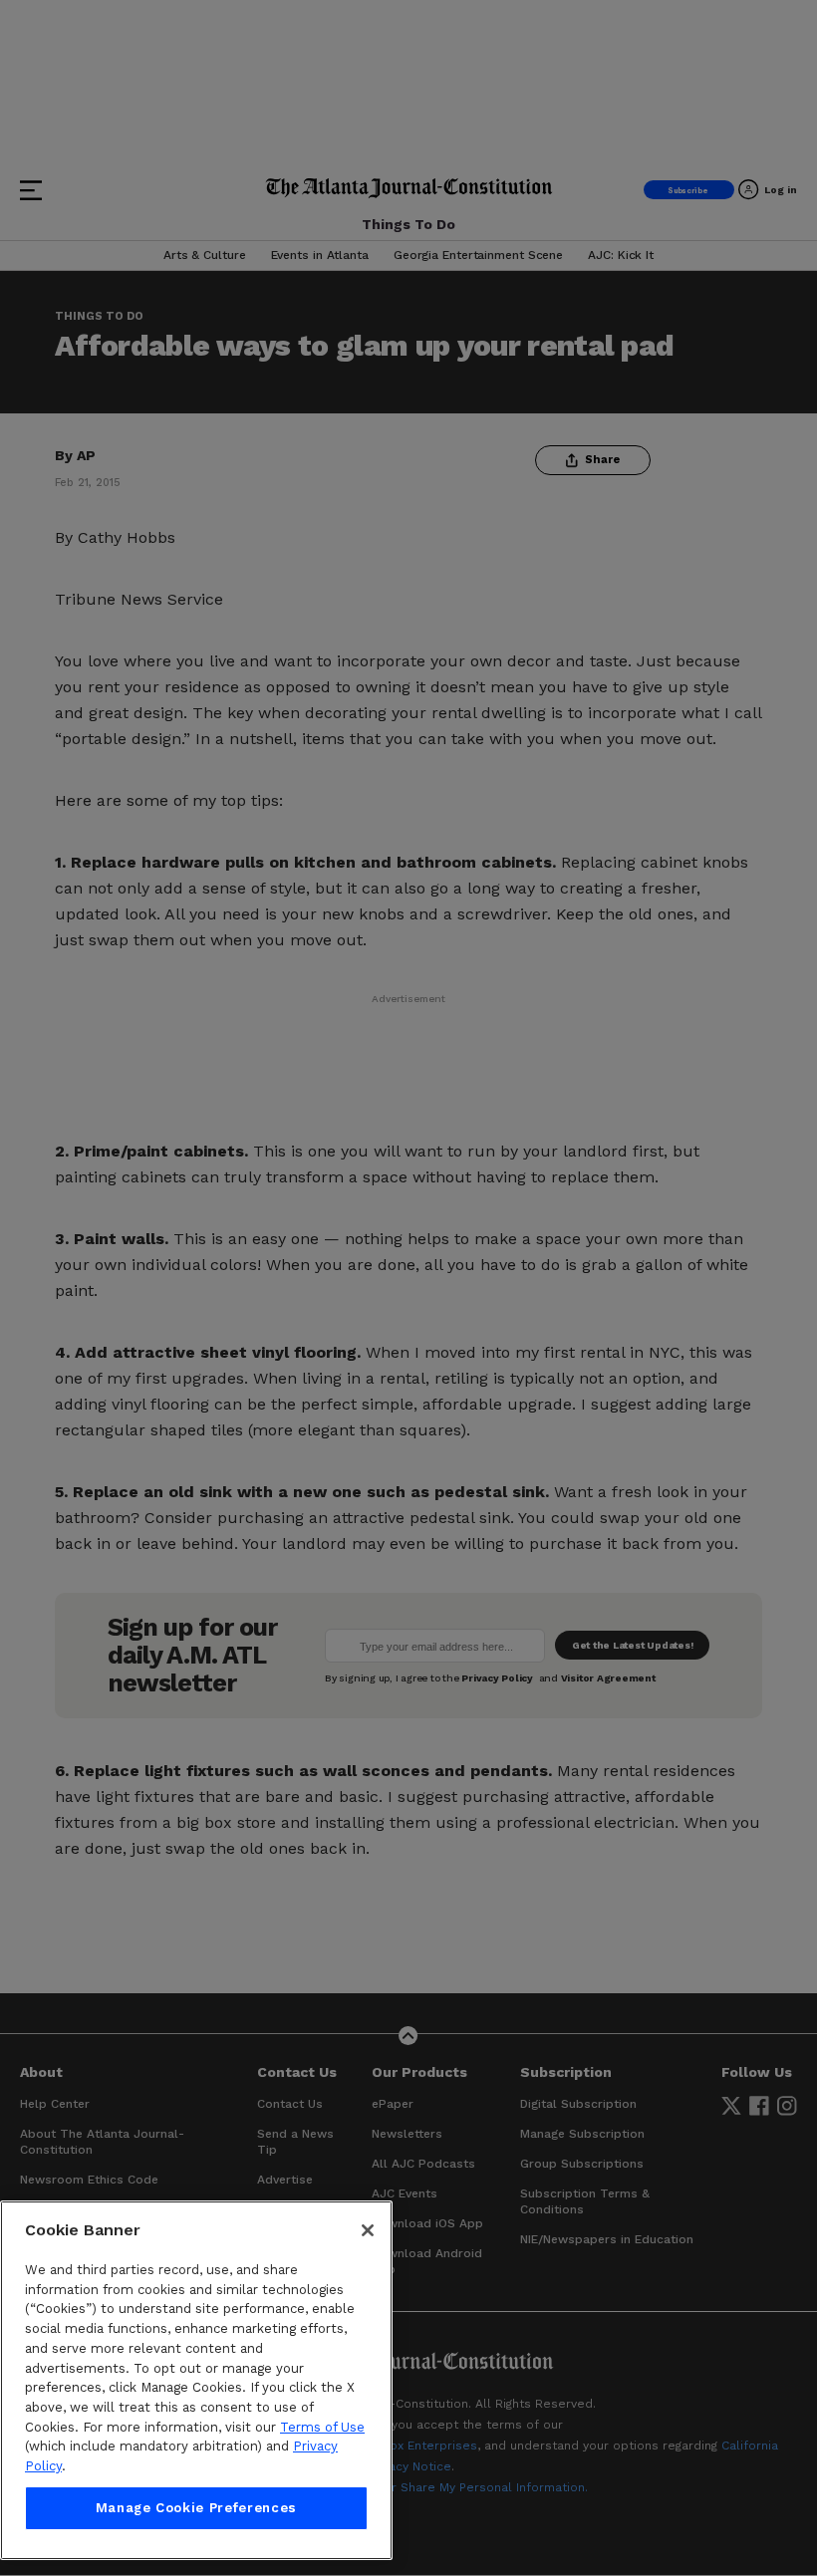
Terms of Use (322, 2427)
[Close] (368, 2230)
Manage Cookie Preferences (196, 2508)
